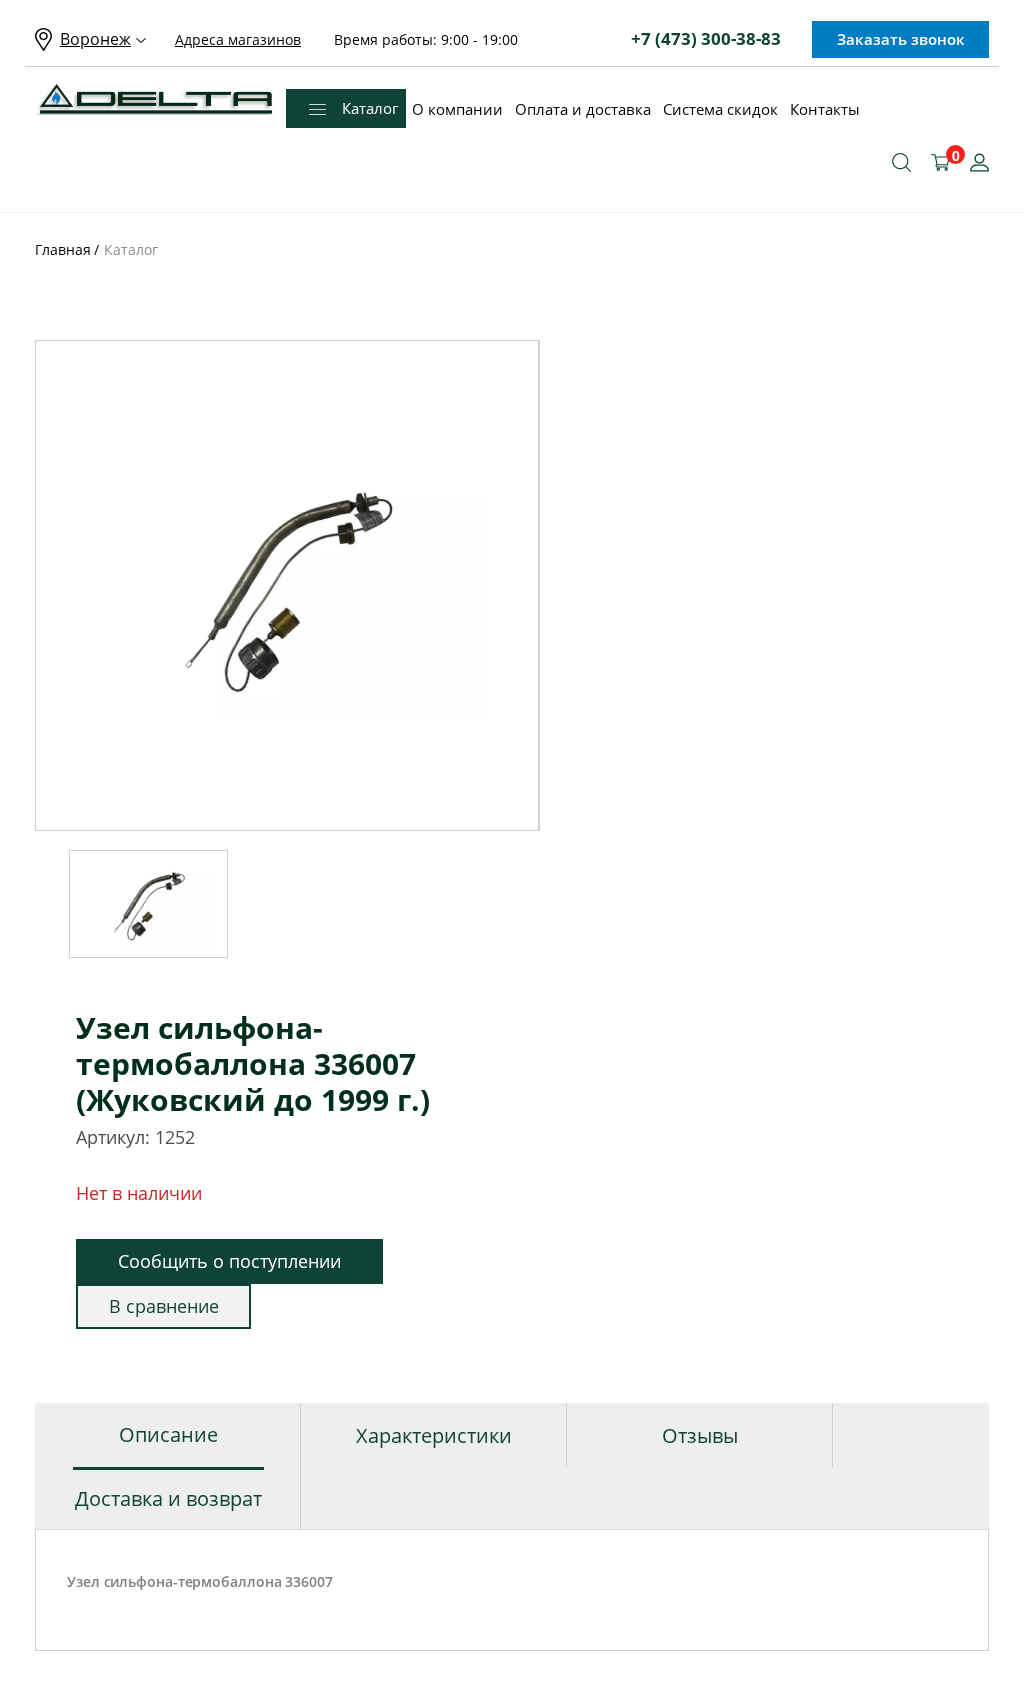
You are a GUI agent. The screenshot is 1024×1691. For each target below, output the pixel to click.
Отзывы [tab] (700, 1435)
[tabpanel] (287, 585)
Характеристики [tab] (434, 1435)
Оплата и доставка (583, 109)
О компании (457, 109)
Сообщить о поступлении (229, 1261)
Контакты (825, 109)
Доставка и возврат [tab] (168, 1498)
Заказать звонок (901, 39)
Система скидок (720, 109)
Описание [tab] (168, 1434)
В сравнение (164, 1306)
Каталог (370, 108)
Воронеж (95, 39)
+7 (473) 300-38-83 (706, 38)
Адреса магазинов (238, 39)
